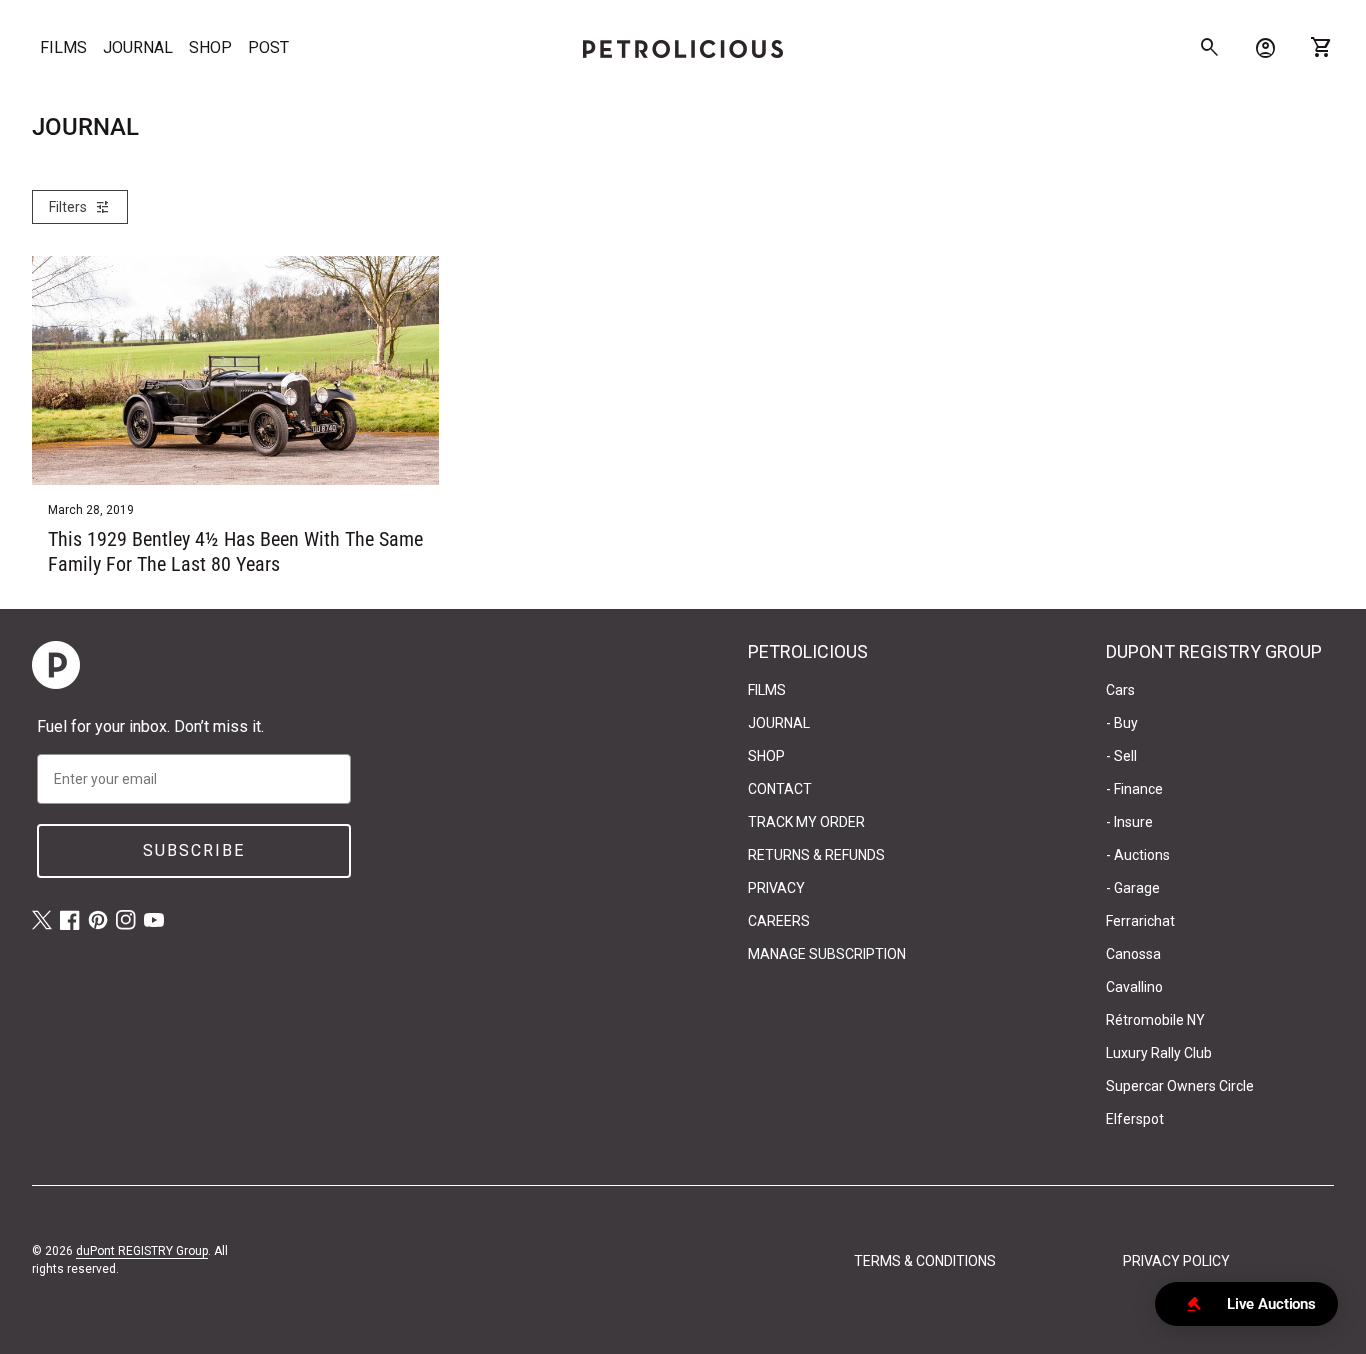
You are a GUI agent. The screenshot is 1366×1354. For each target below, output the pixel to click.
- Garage (1133, 888)
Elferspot (1135, 1119)
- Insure (1129, 822)
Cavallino (1134, 987)
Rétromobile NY (1155, 1020)
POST (268, 47)
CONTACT (780, 789)
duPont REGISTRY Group (142, 1251)
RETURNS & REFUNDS (816, 855)
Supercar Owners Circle (1180, 1086)
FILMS (63, 47)
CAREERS (779, 921)
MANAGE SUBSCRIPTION (827, 954)
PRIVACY (776, 888)
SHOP (210, 47)
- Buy (1122, 723)
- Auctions (1138, 855)
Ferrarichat (1140, 921)
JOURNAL (138, 47)
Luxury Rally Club (1159, 1053)
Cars (1120, 690)
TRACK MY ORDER (806, 822)
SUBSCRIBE (194, 850)
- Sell (1121, 756)
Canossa (1133, 954)
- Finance (1134, 789)
